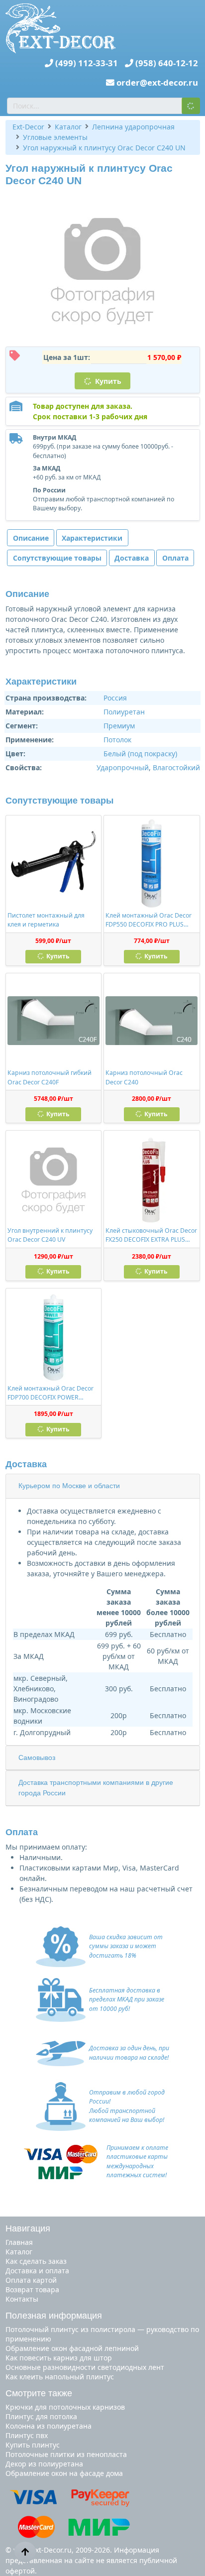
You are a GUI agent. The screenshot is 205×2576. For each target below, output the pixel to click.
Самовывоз (37, 1757)
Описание (31, 538)
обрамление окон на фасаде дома (64, 2473)
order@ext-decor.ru (157, 82)
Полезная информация (54, 2316)
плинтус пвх (27, 2435)
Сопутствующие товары (57, 558)
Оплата (175, 558)
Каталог (19, 2252)
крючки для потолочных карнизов (65, 2407)
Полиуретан (124, 712)
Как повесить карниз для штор (59, 2358)
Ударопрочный (123, 767)
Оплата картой (31, 2280)
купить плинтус (33, 2445)
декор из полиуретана (44, 2464)
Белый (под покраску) (140, 754)
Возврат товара (32, 2289)
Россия (115, 698)
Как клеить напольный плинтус (60, 2377)
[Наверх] (25, 2552)
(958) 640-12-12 (167, 63)
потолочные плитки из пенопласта (66, 2454)
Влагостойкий (176, 767)
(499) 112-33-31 (87, 63)
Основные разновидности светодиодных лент (85, 2367)
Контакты (22, 2299)
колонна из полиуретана (49, 2426)
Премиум (119, 726)
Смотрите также (39, 2393)
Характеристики (92, 538)
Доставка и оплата (37, 2271)
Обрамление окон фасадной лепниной (72, 2348)
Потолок (117, 740)
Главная (19, 2242)
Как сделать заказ (36, 2261)
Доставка (132, 558)
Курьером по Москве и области (69, 1486)
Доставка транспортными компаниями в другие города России (96, 1788)
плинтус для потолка (41, 2416)
